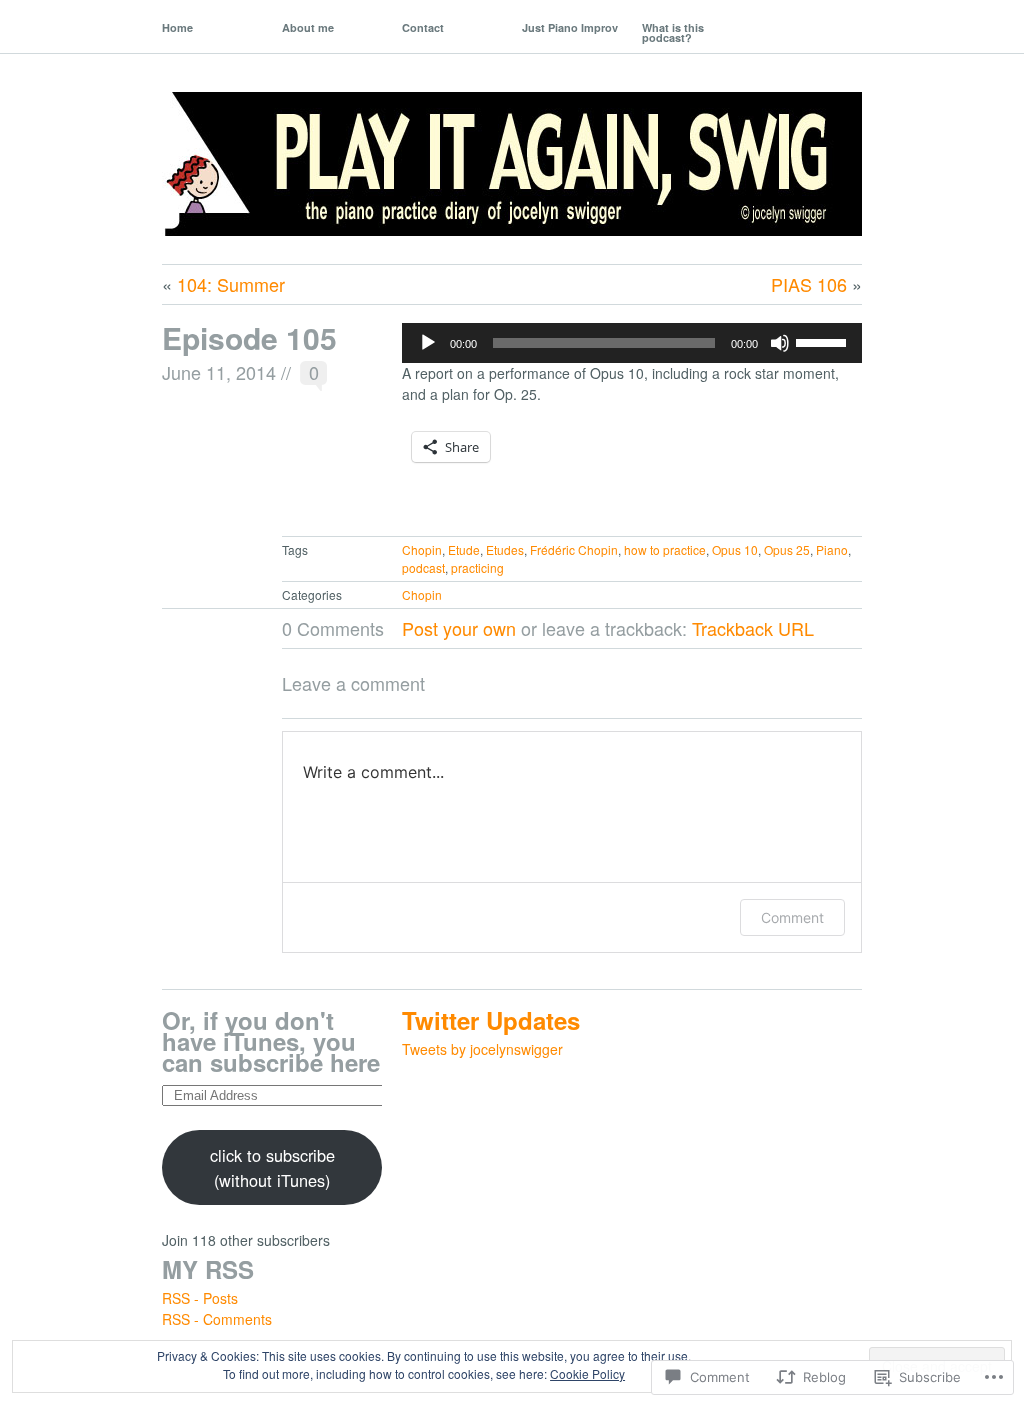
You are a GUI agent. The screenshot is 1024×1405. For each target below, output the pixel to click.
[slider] (824, 341)
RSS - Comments (217, 1319)
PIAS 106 (809, 284)
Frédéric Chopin (574, 549)
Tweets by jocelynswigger (482, 1049)
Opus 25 (787, 549)
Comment (792, 917)
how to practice (665, 549)
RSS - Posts (200, 1298)
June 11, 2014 (219, 372)
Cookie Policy (587, 1373)
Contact (423, 27)
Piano (832, 549)
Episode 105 (249, 337)
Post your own (459, 628)
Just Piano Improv (570, 27)
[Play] (428, 343)
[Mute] (780, 343)
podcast (423, 567)
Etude (464, 549)
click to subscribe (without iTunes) (272, 1167)
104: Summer (231, 284)
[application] (632, 343)
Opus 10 (735, 549)
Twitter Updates (491, 1020)
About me (308, 27)
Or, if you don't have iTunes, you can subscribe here (271, 1041)
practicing (477, 567)
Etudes (505, 549)
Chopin (422, 549)
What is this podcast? (673, 32)
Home (177, 27)
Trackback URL (753, 628)
